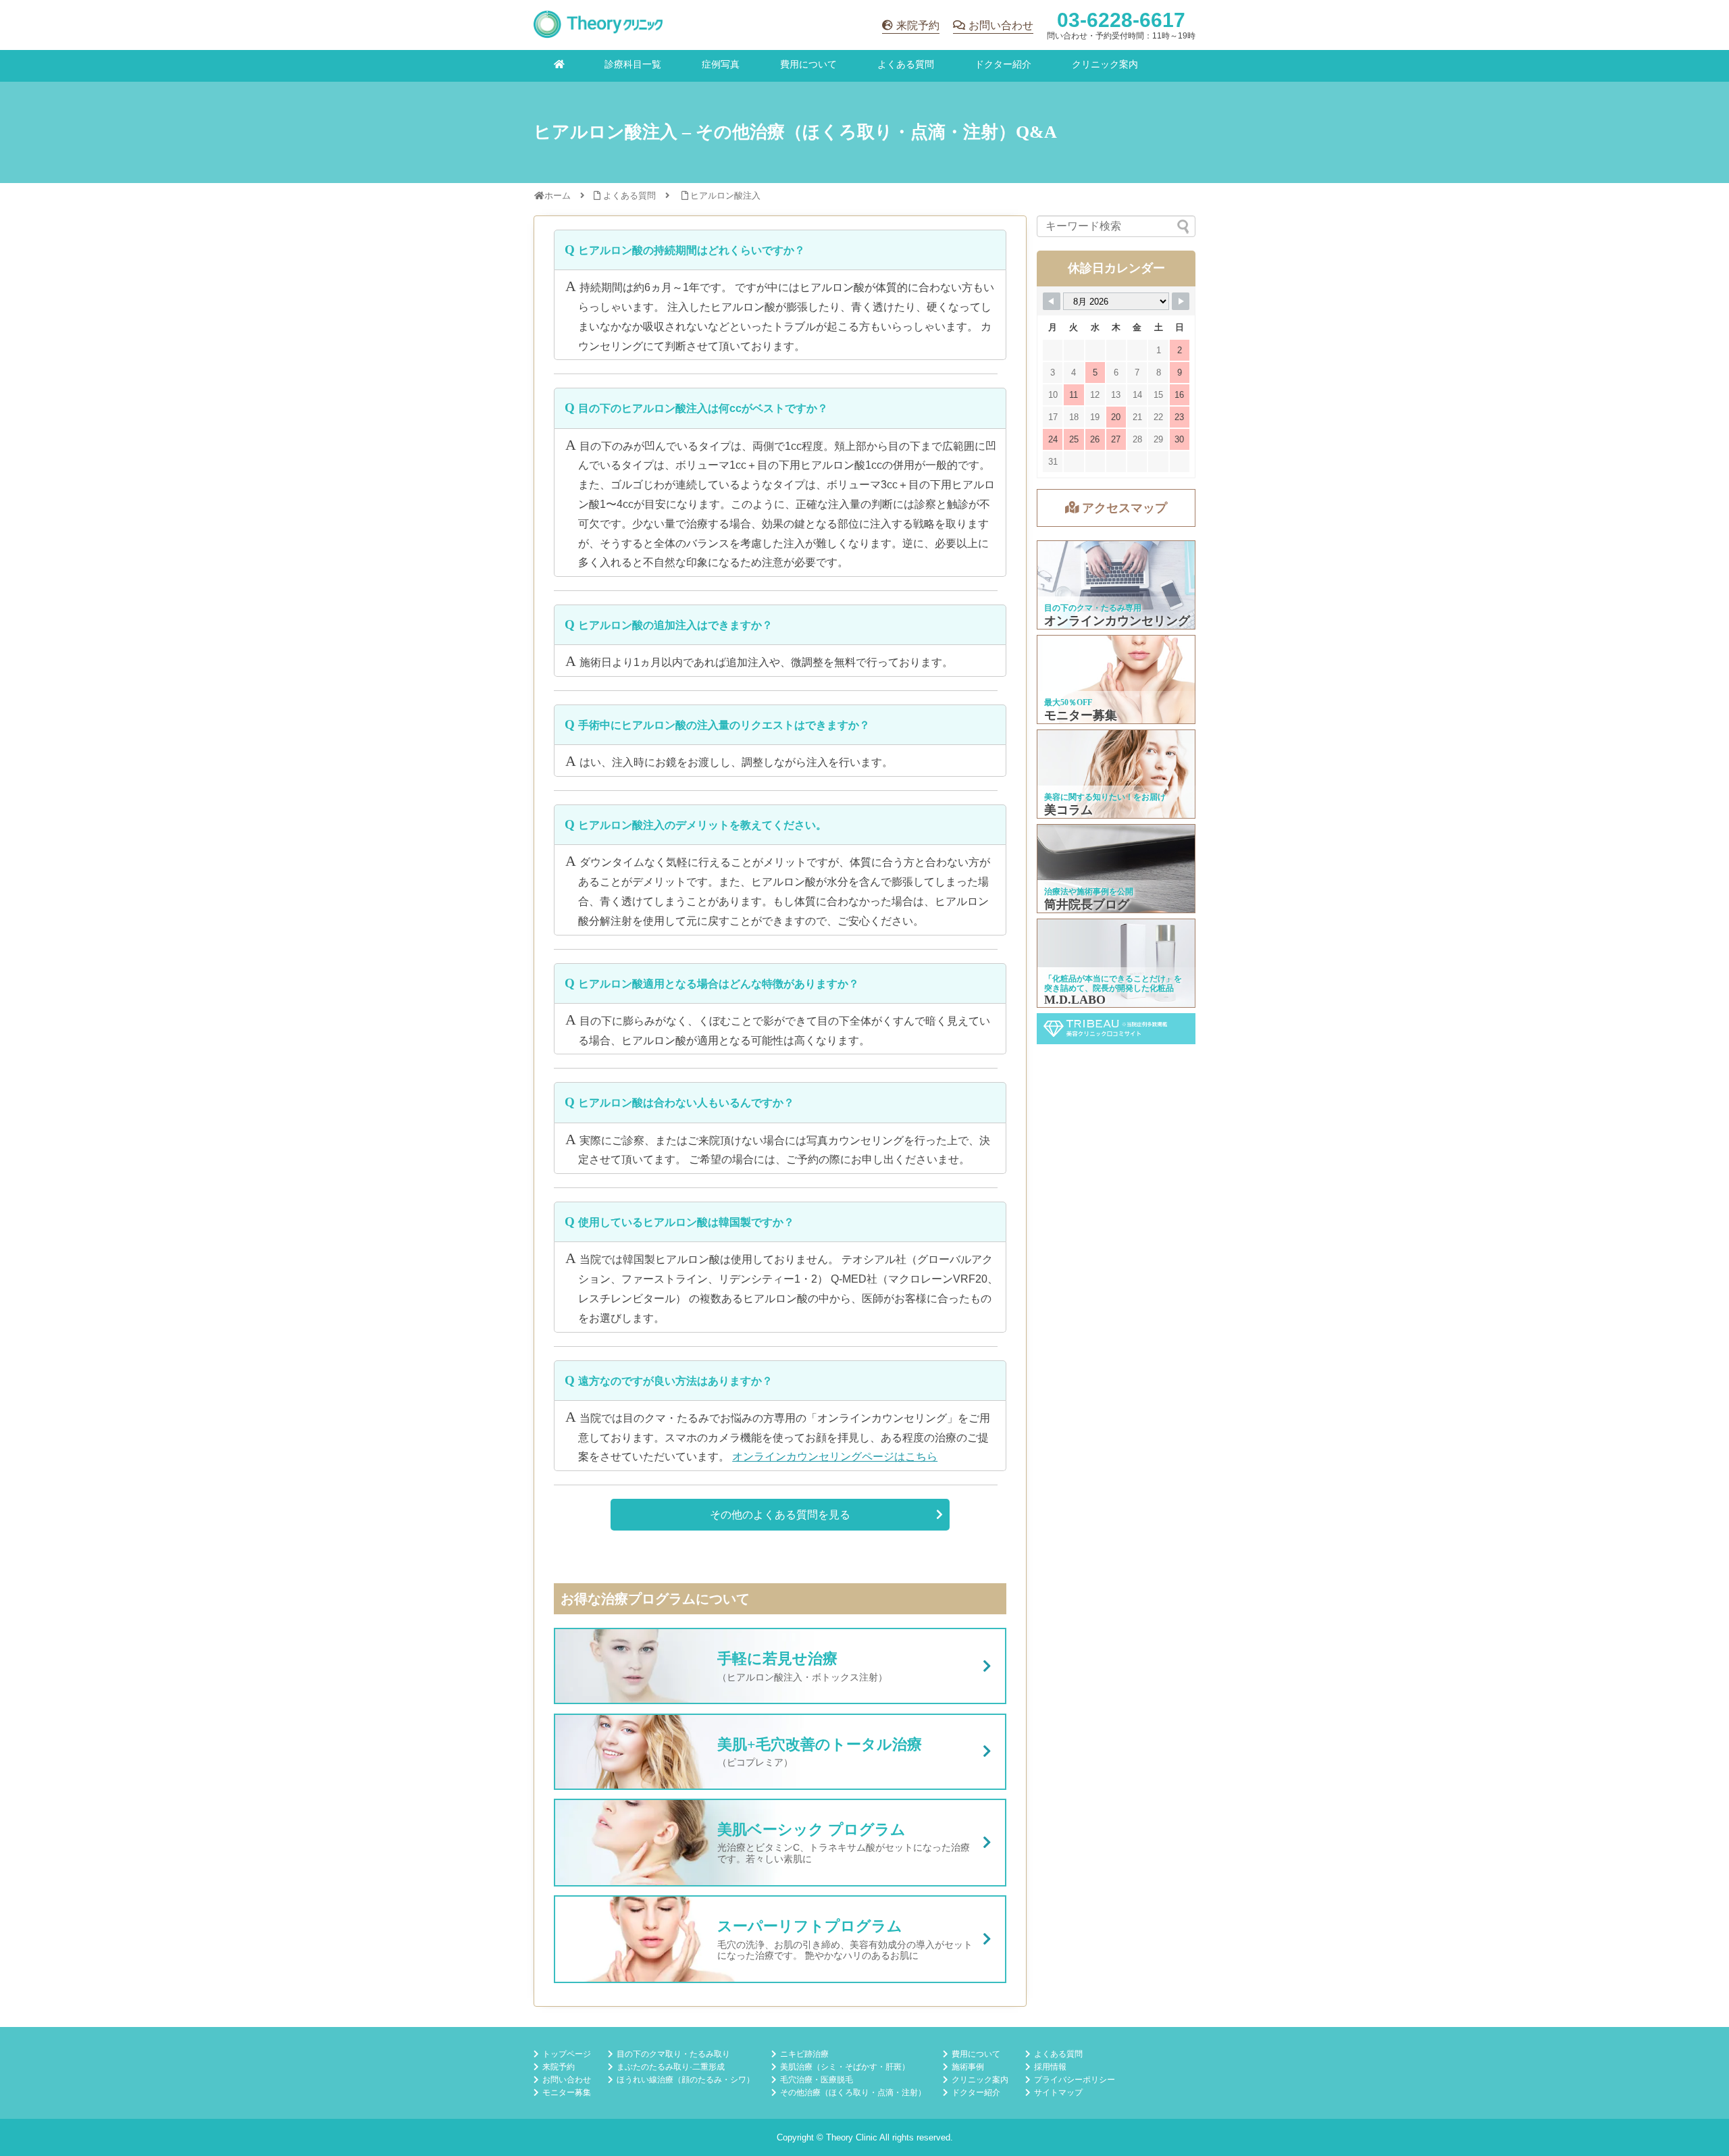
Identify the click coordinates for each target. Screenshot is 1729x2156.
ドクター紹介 (1003, 64)
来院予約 (918, 25)
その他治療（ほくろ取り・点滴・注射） (853, 2093)
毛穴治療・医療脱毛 (817, 2080)
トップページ (567, 2054)
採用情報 (1050, 2067)
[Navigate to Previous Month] (1052, 301)
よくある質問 (906, 64)
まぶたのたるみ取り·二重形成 (671, 2067)
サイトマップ (1058, 2093)
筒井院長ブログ (1117, 869)
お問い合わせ (1001, 25)
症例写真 (721, 64)
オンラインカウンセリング (1117, 585)
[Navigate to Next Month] (1181, 301)
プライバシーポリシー (1075, 2080)
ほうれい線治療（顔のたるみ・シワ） (686, 2080)
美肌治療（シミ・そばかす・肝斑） (845, 2067)
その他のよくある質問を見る (780, 1515)
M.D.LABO (1117, 963)
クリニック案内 (1105, 64)
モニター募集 (1117, 679)
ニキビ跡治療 (804, 2054)
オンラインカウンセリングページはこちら (835, 1457)
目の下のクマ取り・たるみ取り (673, 2054)
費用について (808, 64)
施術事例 (968, 2067)
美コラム (1117, 774)
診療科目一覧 (633, 64)
